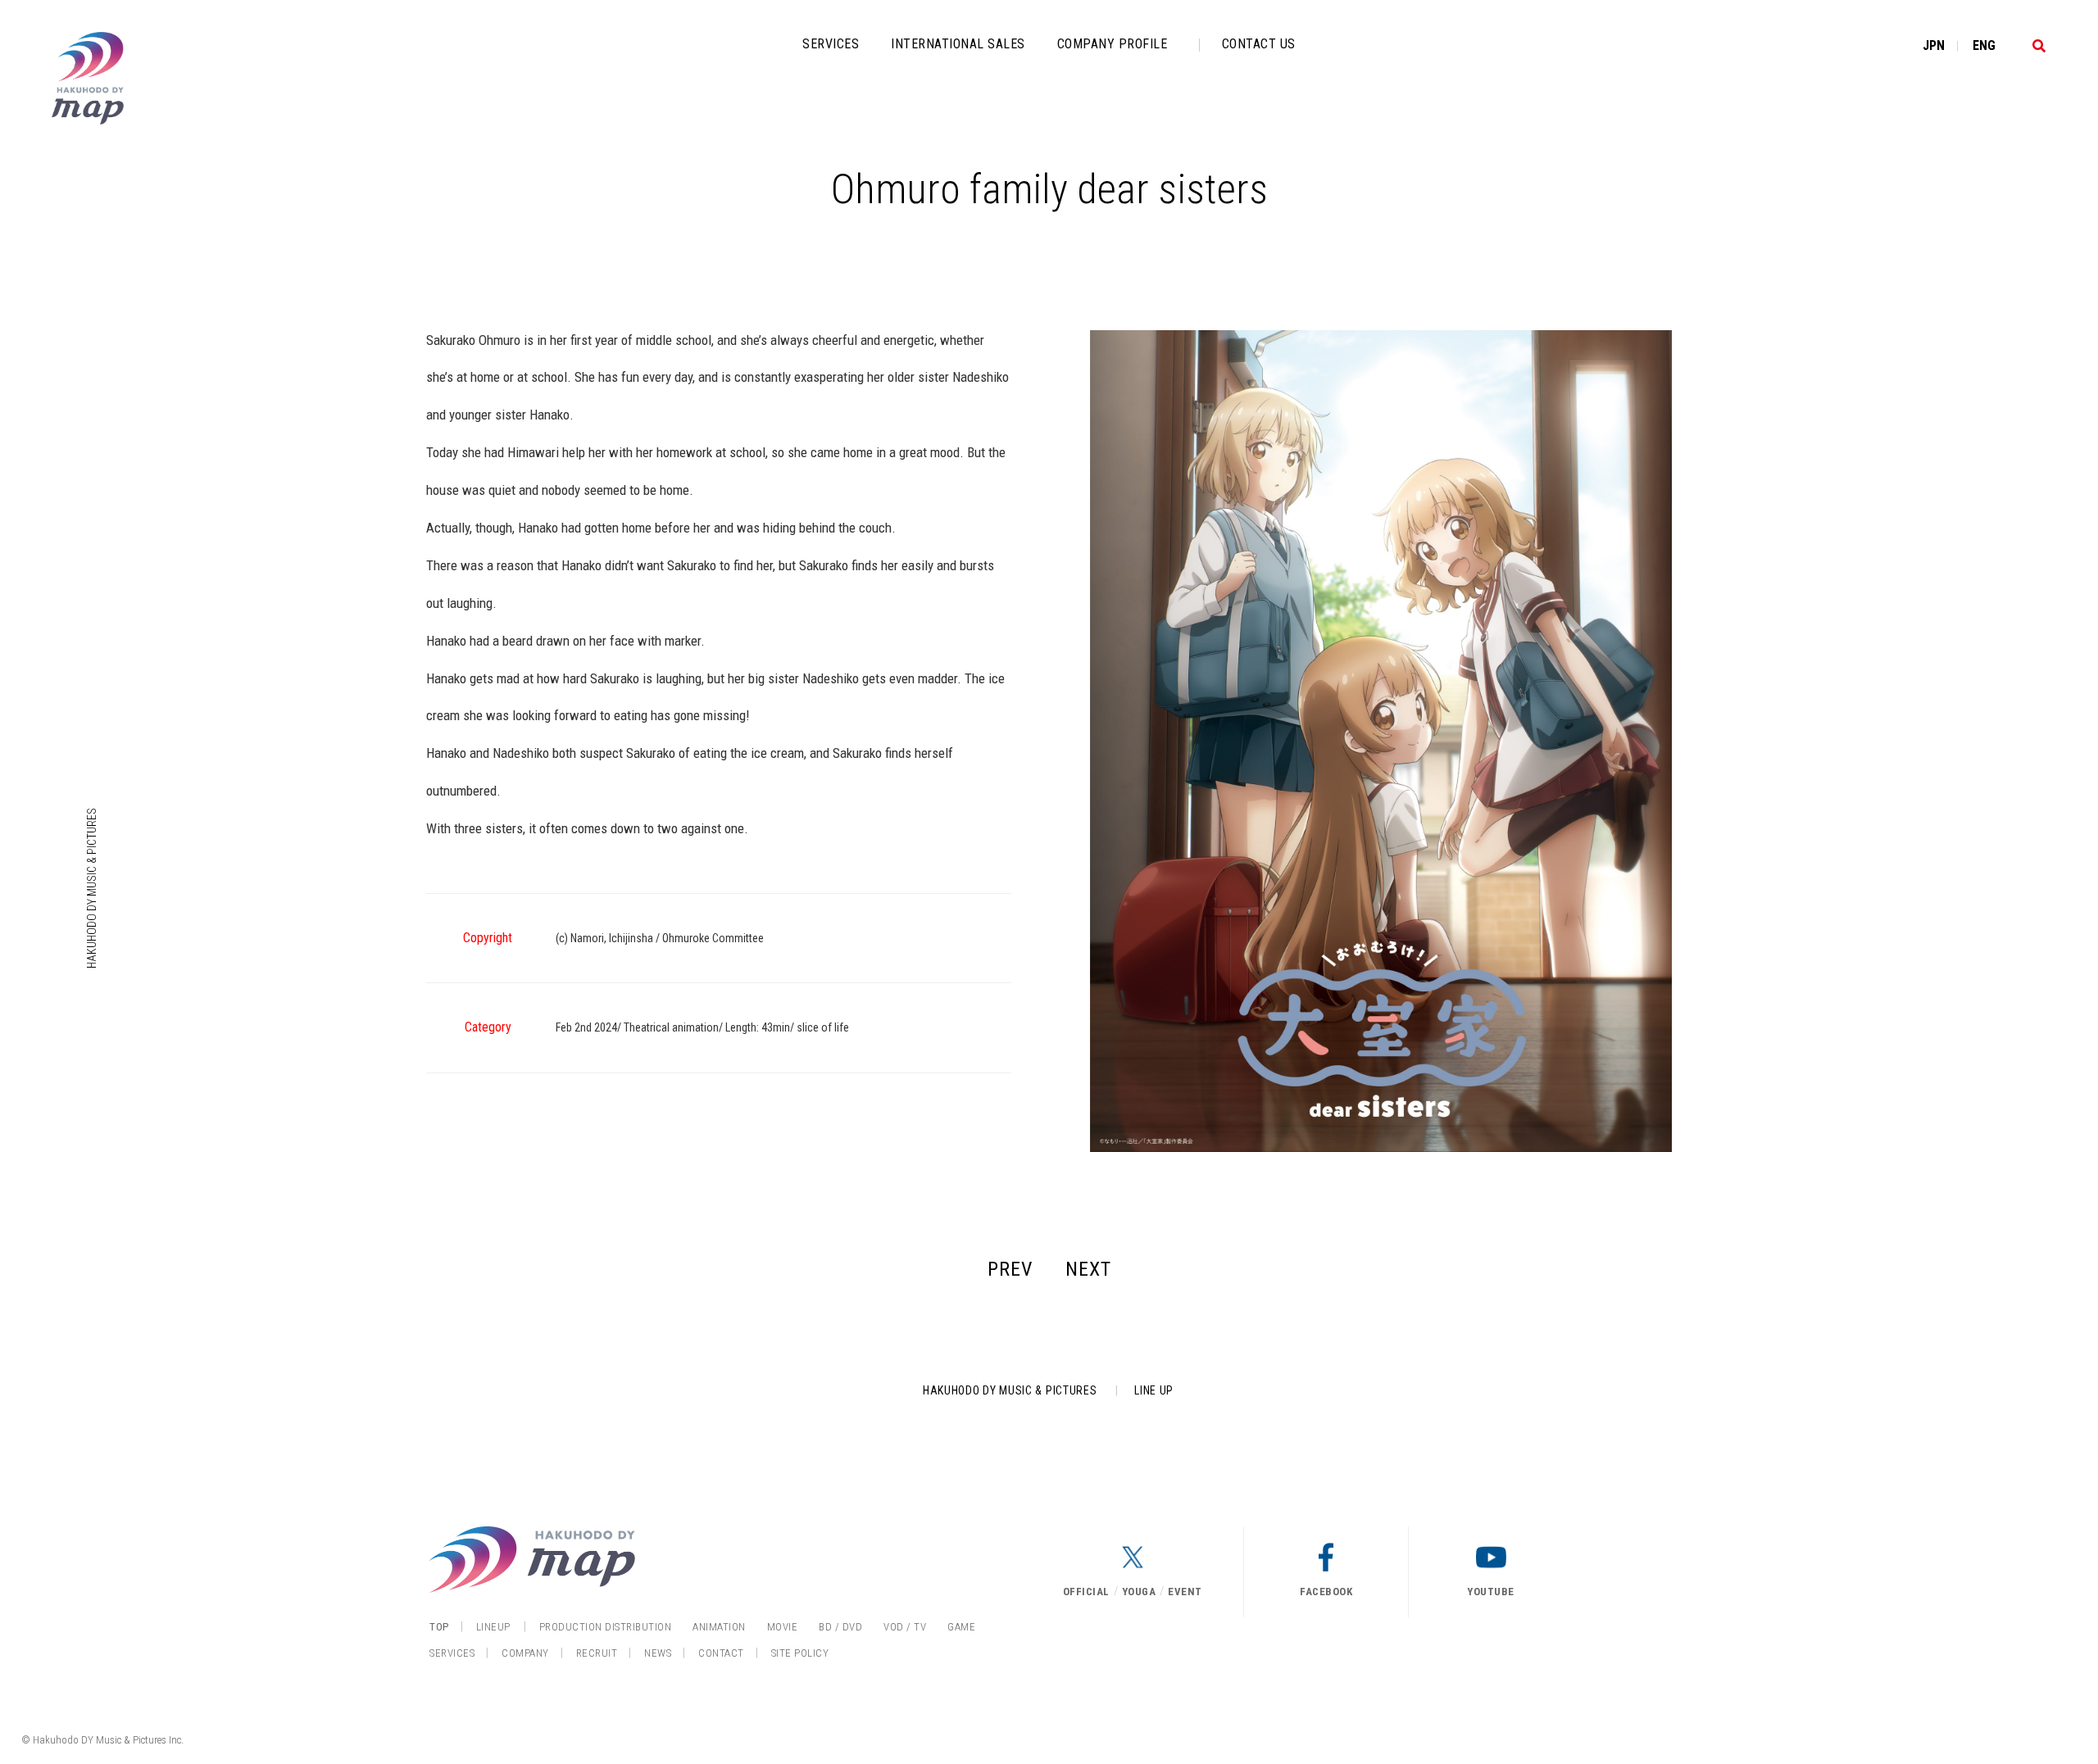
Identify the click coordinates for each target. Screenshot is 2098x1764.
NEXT (1088, 1269)
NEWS (658, 1653)
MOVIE (783, 1627)
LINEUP (493, 1627)
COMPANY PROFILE (1113, 44)
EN (1984, 45)
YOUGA (1139, 1592)
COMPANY (525, 1653)
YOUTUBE (1491, 1592)
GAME (961, 1627)
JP (1934, 45)
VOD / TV (905, 1627)
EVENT (1185, 1592)
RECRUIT (597, 1653)
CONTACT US (1259, 44)
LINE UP (1154, 1390)
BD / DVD (840, 1627)
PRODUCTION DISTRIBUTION (606, 1627)
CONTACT (721, 1653)
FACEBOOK (1326, 1592)
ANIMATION (719, 1627)
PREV (1010, 1269)
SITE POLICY (800, 1653)
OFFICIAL (1086, 1592)
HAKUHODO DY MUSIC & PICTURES (92, 888)
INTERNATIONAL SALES (958, 44)
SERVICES (831, 44)
